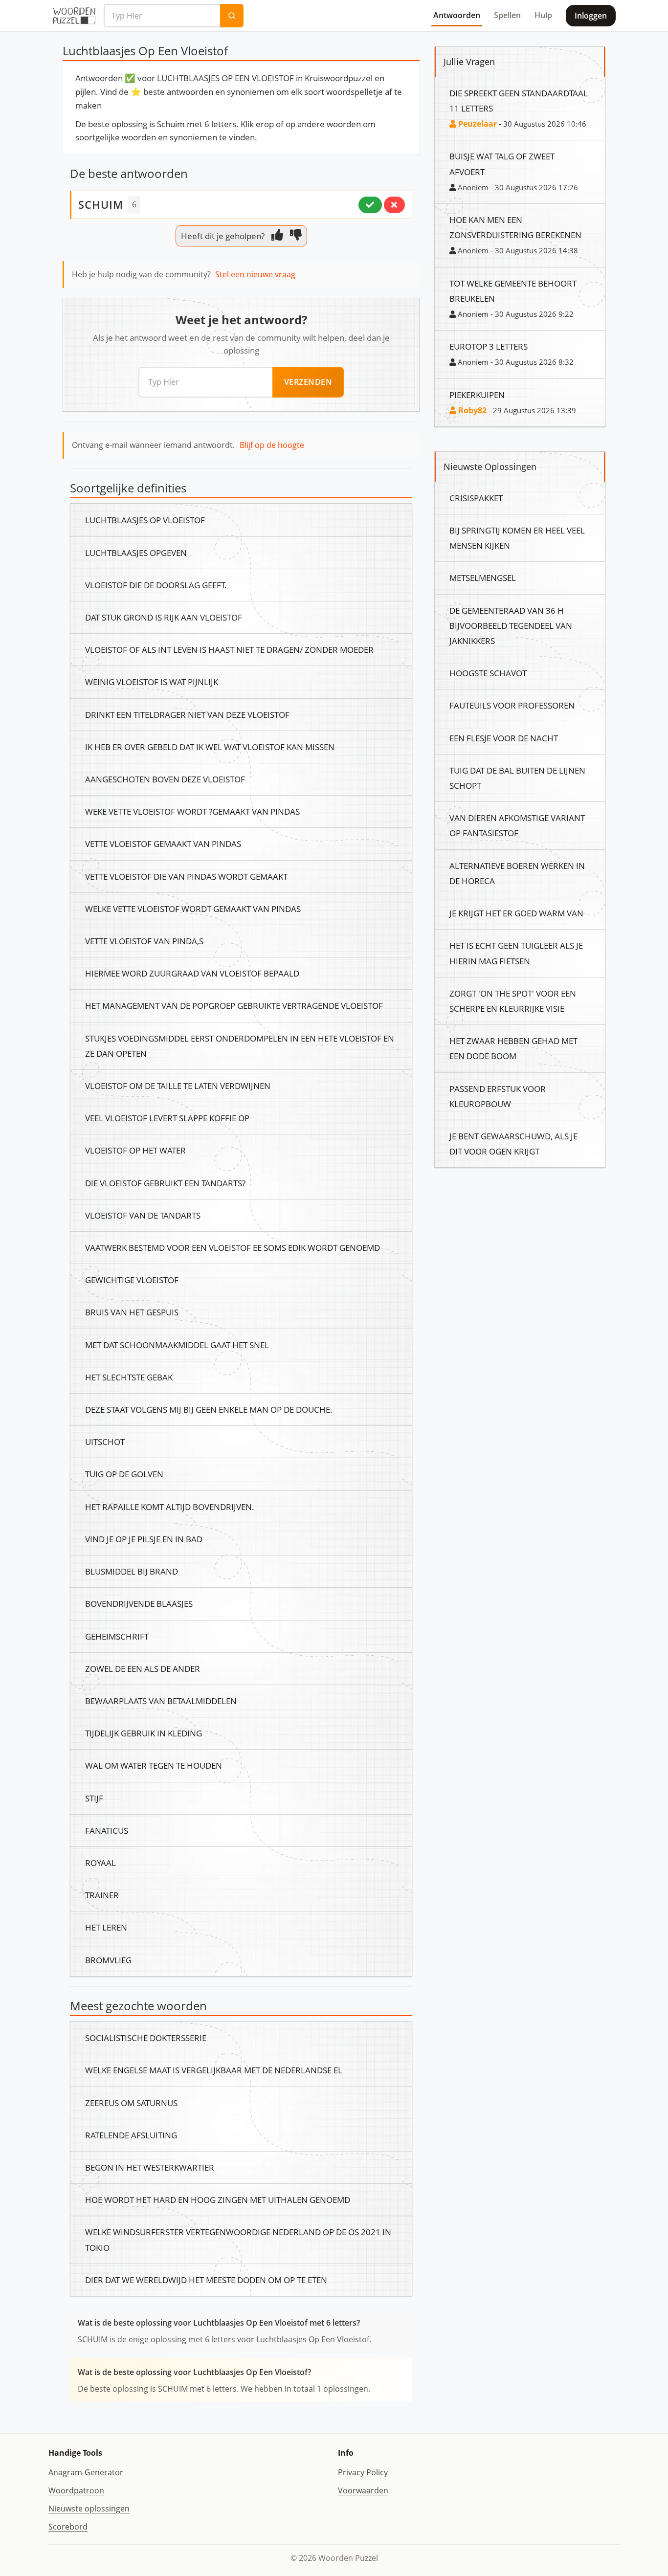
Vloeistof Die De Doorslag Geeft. (156, 585)
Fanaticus (107, 1830)
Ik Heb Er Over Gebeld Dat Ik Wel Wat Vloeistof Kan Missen (210, 747)
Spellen (507, 15)
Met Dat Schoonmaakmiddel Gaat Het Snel (177, 1345)
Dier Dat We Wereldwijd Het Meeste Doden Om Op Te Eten (206, 2280)
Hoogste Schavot (488, 673)
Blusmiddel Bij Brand (132, 1571)
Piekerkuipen (477, 395)
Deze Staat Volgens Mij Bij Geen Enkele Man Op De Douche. (209, 1409)
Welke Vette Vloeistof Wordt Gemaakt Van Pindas (193, 909)
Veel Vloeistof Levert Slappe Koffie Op (167, 1118)
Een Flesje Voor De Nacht (504, 738)
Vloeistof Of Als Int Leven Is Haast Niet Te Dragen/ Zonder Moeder (229, 649)
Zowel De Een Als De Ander (143, 1668)
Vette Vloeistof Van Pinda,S (144, 941)
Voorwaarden (363, 2490)
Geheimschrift (117, 1636)
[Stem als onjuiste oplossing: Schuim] (394, 205)
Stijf (94, 1798)
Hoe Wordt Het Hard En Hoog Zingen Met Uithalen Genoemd (218, 2199)
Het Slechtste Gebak (129, 1377)
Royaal (100, 1863)
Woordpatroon (76, 2490)
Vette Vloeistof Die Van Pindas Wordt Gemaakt (186, 876)
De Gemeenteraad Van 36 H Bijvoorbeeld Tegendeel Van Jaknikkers (511, 625)
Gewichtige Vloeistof (132, 1280)
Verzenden (308, 382)
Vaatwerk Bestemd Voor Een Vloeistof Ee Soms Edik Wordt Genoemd (233, 1247)
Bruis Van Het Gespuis (132, 1312)
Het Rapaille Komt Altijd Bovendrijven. (170, 1507)
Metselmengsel (483, 577)
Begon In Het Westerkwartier (150, 2167)
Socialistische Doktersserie (146, 2038)
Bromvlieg (108, 1960)
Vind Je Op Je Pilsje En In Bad (144, 1539)
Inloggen (591, 16)
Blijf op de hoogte (272, 445)
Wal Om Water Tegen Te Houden (154, 1765)
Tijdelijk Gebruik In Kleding (144, 1733)
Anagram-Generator (86, 2472)
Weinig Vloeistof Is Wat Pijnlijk (152, 682)
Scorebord (68, 2527)
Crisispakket (476, 498)
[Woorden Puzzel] (74, 16)
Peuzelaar (477, 124)
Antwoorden (457, 15)
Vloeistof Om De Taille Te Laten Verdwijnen (178, 1086)
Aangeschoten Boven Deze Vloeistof (165, 779)
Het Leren (106, 1927)
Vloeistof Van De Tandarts (143, 1215)
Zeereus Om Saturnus (131, 2103)
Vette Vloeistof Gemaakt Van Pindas (163, 844)
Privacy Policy (363, 2472)
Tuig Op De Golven (124, 1474)
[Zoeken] (232, 16)
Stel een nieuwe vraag (255, 274)
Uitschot (105, 1442)
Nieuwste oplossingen (89, 2509)
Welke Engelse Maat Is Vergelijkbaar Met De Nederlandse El (214, 2070)
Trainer (102, 1895)
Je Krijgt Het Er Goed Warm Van (516, 913)
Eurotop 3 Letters (489, 346)
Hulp (543, 15)
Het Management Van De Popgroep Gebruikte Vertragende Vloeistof (234, 1005)
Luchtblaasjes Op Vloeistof (145, 520)
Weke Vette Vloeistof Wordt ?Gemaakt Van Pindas (192, 811)
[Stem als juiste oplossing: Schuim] (370, 205)
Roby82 (471, 410)
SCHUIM (101, 204)
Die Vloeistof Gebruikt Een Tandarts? (165, 1183)
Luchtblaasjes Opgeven (136, 553)
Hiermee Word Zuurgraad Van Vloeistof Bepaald (192, 973)
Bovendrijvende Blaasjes (139, 1603)
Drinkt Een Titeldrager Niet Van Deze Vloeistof (187, 714)
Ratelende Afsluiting (131, 2135)
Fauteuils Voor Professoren (512, 705)
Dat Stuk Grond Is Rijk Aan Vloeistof (164, 617)
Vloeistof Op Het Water (135, 1150)
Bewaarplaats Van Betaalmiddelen (161, 1701)
